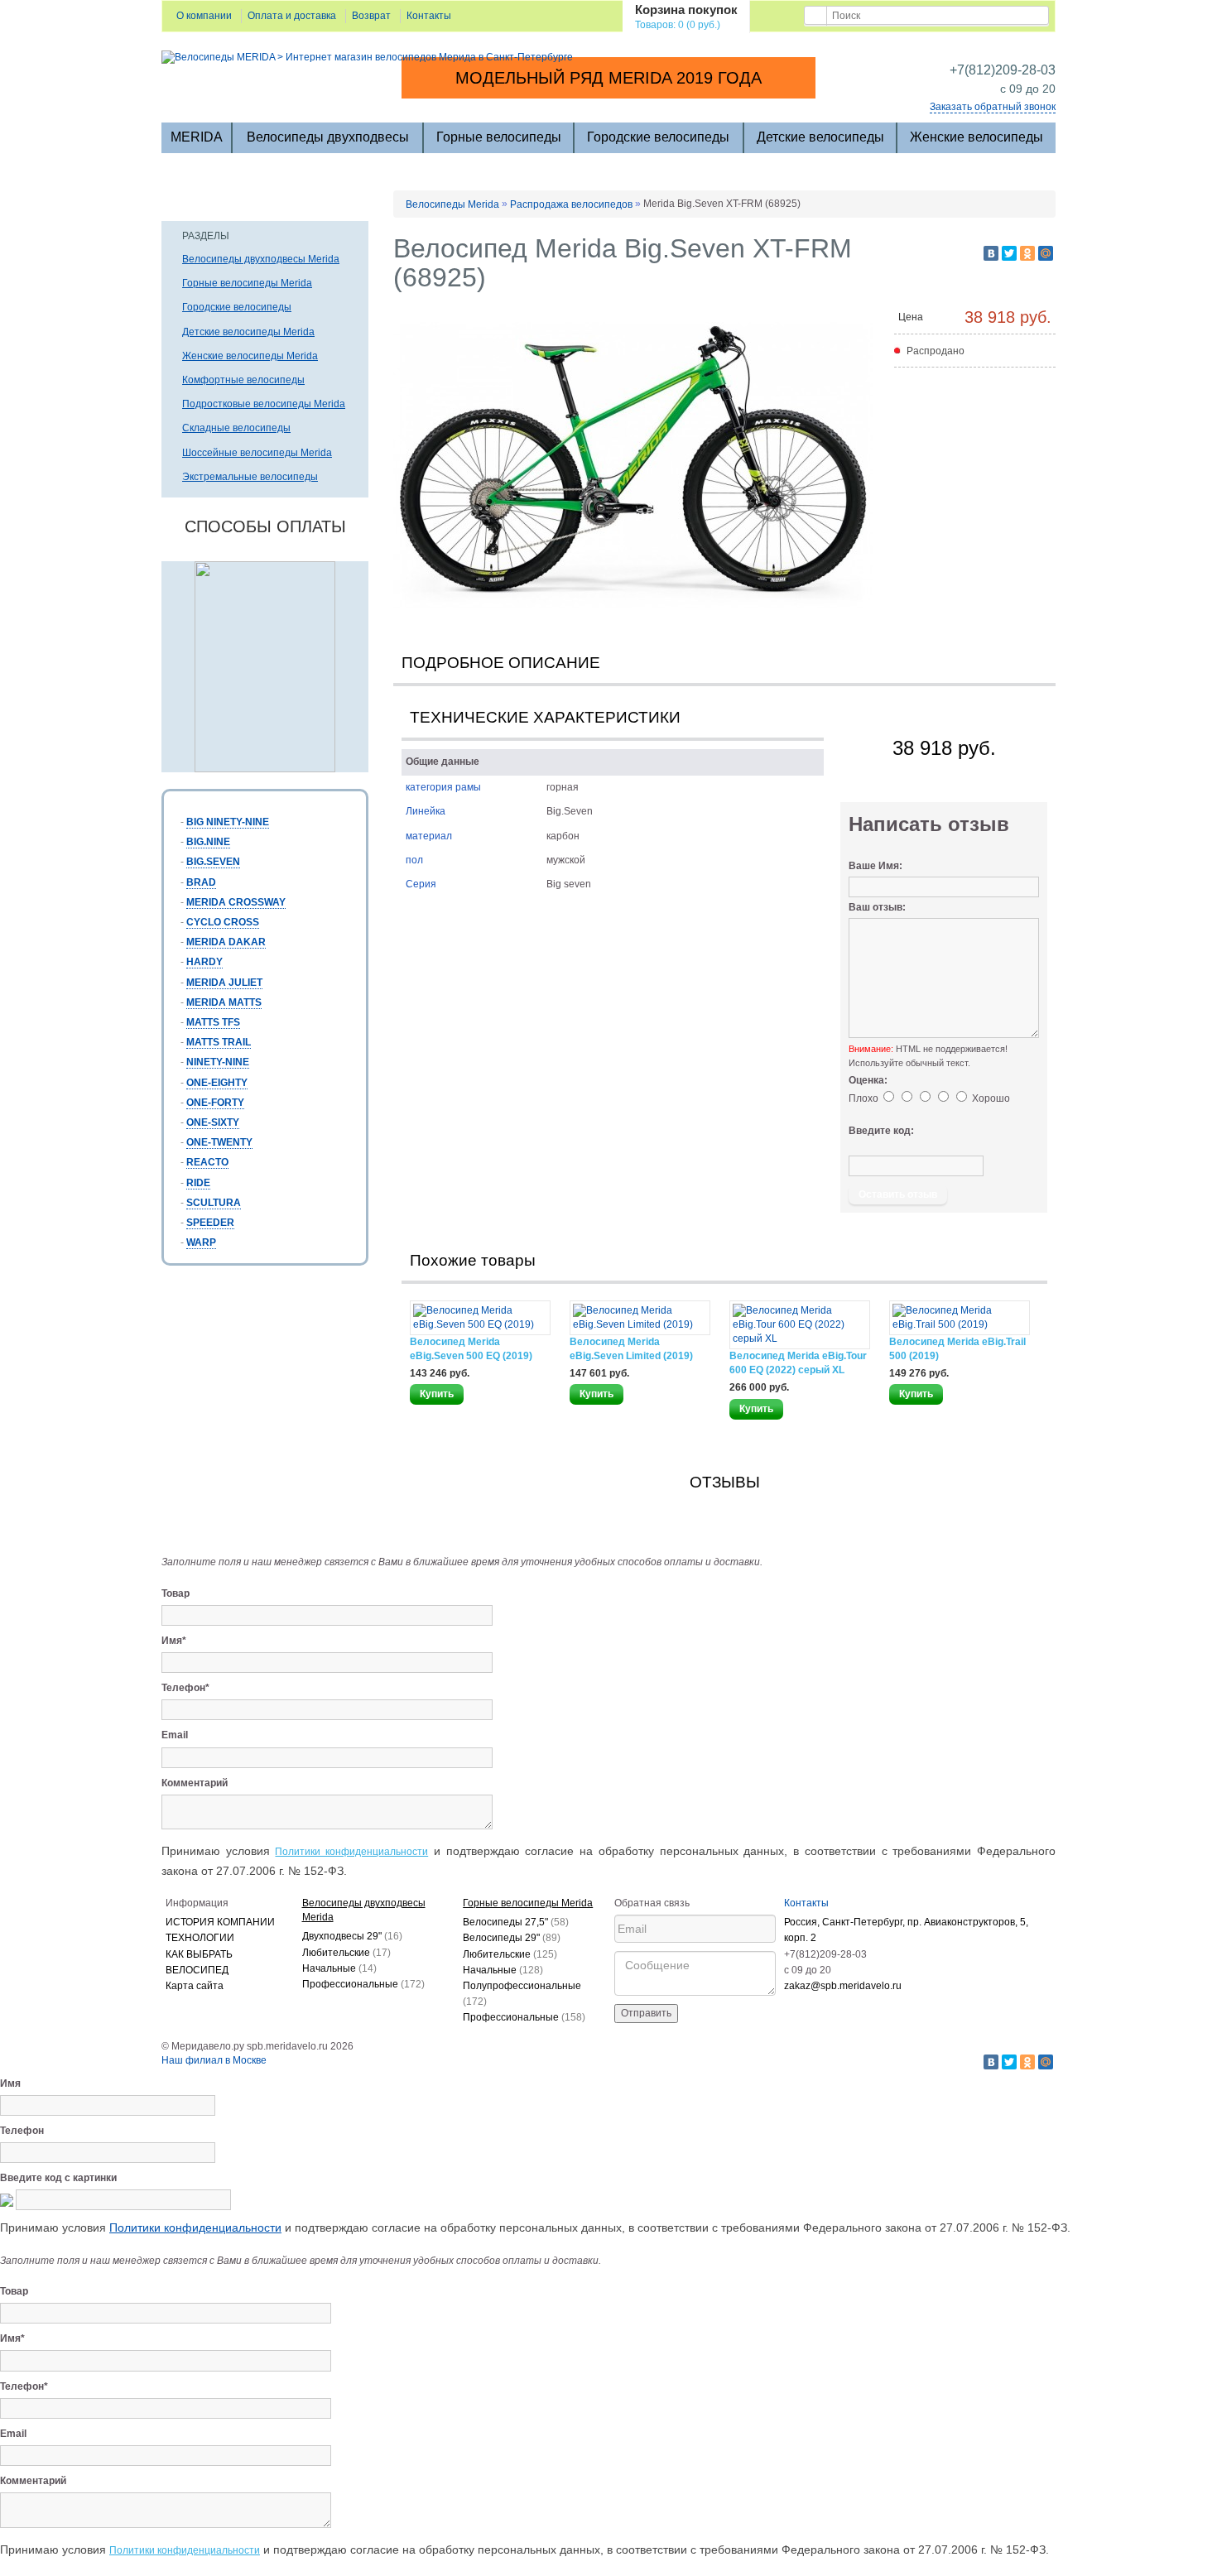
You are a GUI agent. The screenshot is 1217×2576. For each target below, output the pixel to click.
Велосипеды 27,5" (516, 1922)
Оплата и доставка (292, 16)
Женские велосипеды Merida (250, 356)
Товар (176, 1593)
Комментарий (195, 1783)
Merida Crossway (236, 902)
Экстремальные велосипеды (250, 477)
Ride (198, 1183)
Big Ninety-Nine (228, 822)
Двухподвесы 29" (352, 1936)
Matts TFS (213, 1022)
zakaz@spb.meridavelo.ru (843, 1986)
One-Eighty (217, 1083)
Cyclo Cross (223, 922)
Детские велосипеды (820, 137)
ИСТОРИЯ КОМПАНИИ (220, 1922)
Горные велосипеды (499, 137)
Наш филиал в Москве (214, 2060)
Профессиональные (363, 1984)
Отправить (646, 2013)
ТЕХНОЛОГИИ (200, 1938)
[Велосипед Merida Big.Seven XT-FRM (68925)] (633, 466)
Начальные (339, 1968)
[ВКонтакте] (991, 253)
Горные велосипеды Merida (247, 283)
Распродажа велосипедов (571, 204)
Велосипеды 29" (512, 1938)
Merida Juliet (224, 983)
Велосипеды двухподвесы (328, 137)
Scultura (214, 1203)
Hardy (204, 962)
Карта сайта (195, 1986)
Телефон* (185, 1688)
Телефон (22, 2131)
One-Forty (215, 1103)
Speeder (210, 1223)
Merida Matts (224, 1002)
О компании (204, 16)
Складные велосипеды (236, 428)
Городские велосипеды (658, 137)
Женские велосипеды (976, 137)
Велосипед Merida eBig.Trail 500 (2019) (957, 1349)
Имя (10, 2083)
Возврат (371, 16)
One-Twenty (219, 1142)
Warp (201, 1242)
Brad (201, 882)
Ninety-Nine (218, 1062)
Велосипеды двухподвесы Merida (261, 259)
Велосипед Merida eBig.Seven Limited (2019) (631, 1349)
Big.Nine (208, 842)
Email (175, 1735)
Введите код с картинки (58, 2178)
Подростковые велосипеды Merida (264, 404)
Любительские (346, 1953)
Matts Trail (219, 1042)
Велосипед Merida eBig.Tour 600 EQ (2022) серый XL (798, 1363)
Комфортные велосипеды (243, 380)
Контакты (429, 16)
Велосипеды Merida (452, 204)
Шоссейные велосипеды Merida (257, 453)
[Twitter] (1009, 253)
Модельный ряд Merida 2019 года (608, 78)
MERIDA (197, 137)
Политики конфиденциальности (351, 1852)
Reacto (207, 1162)
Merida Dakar (226, 942)
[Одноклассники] (1027, 253)
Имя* (174, 1641)
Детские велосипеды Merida (248, 332)
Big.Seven (213, 862)
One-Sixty (213, 1122)
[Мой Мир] (1046, 253)
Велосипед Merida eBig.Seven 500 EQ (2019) (471, 1349)
